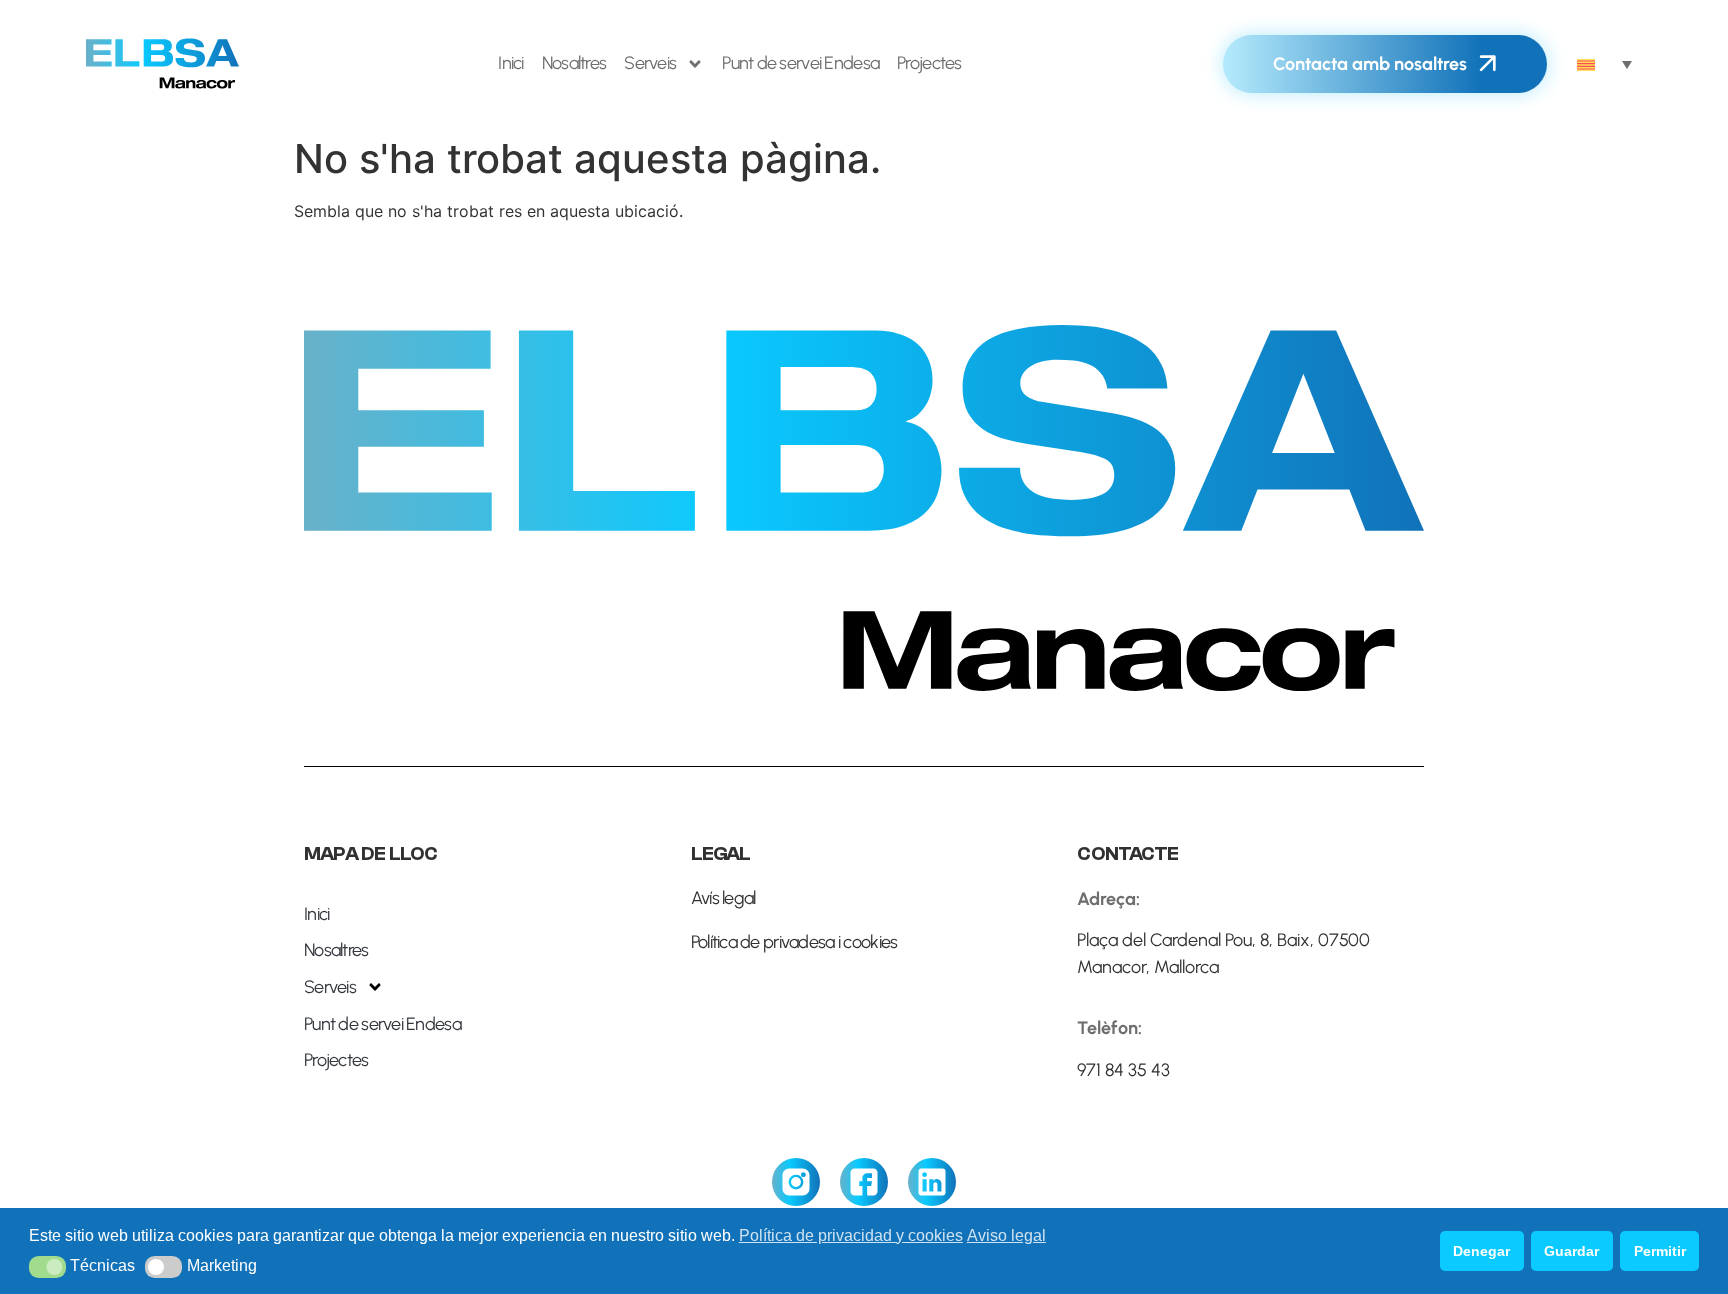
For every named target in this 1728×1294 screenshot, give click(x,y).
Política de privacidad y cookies (851, 1235)
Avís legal (723, 898)
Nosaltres (574, 63)
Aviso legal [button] (1006, 1235)
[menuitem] (1604, 64)
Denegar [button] (1481, 1251)
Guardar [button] (1571, 1251)
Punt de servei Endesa (800, 63)
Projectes (929, 63)
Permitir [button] (1660, 1251)
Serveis (650, 63)
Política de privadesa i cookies (794, 942)
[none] (1604, 64)
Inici (510, 63)
